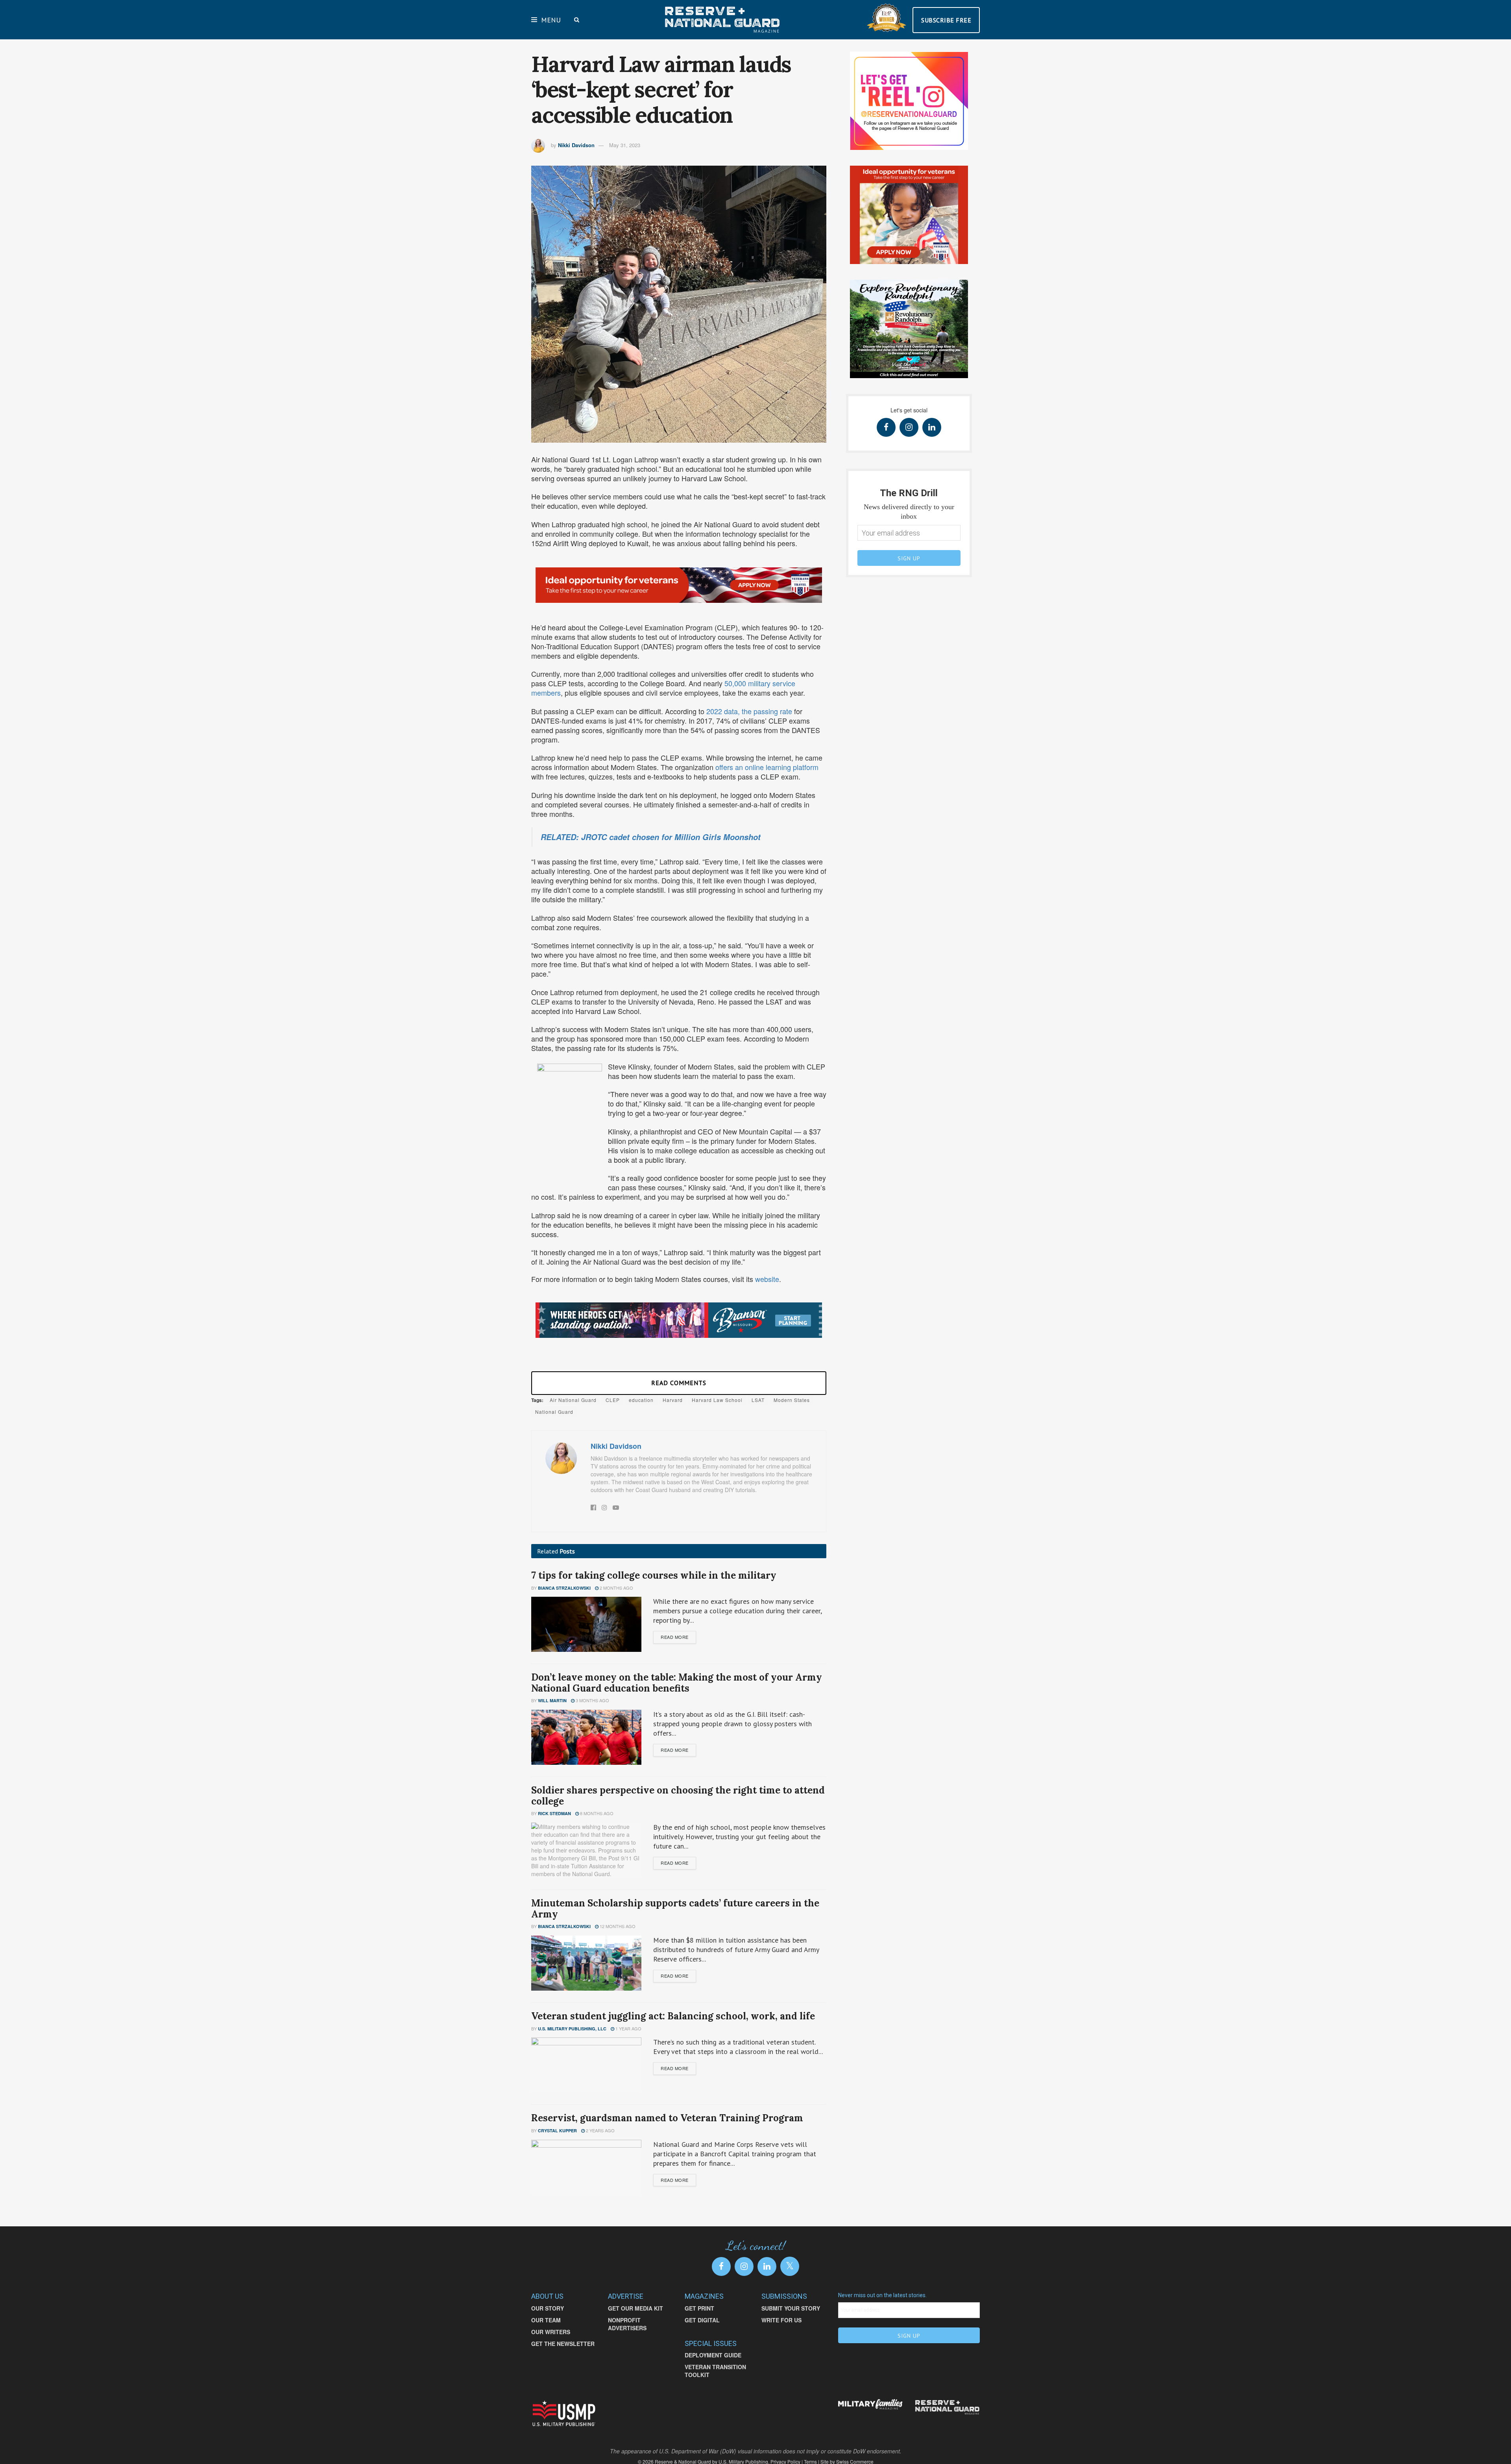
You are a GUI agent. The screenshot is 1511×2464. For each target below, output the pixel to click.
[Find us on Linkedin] (932, 427)
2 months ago (616, 1588)
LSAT (758, 1400)
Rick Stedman (554, 1813)
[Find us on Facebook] (886, 427)
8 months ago (596, 1813)
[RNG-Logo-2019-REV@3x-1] (947, 2407)
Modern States (792, 1400)
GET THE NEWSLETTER (563, 2344)
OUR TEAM (546, 2320)
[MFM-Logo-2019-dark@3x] (871, 2405)
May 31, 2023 (625, 145)
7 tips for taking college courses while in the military (654, 1575)
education (641, 1400)
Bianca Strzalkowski (564, 1588)
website (767, 1279)
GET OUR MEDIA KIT (635, 2308)
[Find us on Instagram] (909, 427)
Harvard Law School (717, 1400)
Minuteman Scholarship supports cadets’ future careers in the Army (675, 1909)
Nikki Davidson (576, 145)
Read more (675, 1637)
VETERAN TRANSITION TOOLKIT (715, 2371)
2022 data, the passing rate (750, 711)
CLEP (613, 1400)
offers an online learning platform (767, 767)
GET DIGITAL (702, 2320)
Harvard (673, 1400)
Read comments (679, 1383)
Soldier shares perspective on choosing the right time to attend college (678, 1796)
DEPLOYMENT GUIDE (713, 2355)
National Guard (554, 1412)
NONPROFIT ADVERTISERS (627, 2324)
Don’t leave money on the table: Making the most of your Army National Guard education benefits (677, 1683)
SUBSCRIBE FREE (946, 20)
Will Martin (552, 1700)
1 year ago (628, 2028)
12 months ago (617, 1926)
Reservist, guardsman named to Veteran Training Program (668, 2118)
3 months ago (592, 1700)
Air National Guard (573, 1400)
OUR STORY (548, 2308)
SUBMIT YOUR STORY (791, 2308)
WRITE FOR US (781, 2320)
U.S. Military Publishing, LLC (572, 2029)
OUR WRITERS (551, 2332)
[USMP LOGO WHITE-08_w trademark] (564, 2413)
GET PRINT (699, 2308)
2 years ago (600, 2130)
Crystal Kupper (557, 2131)
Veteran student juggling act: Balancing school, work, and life (674, 2016)
